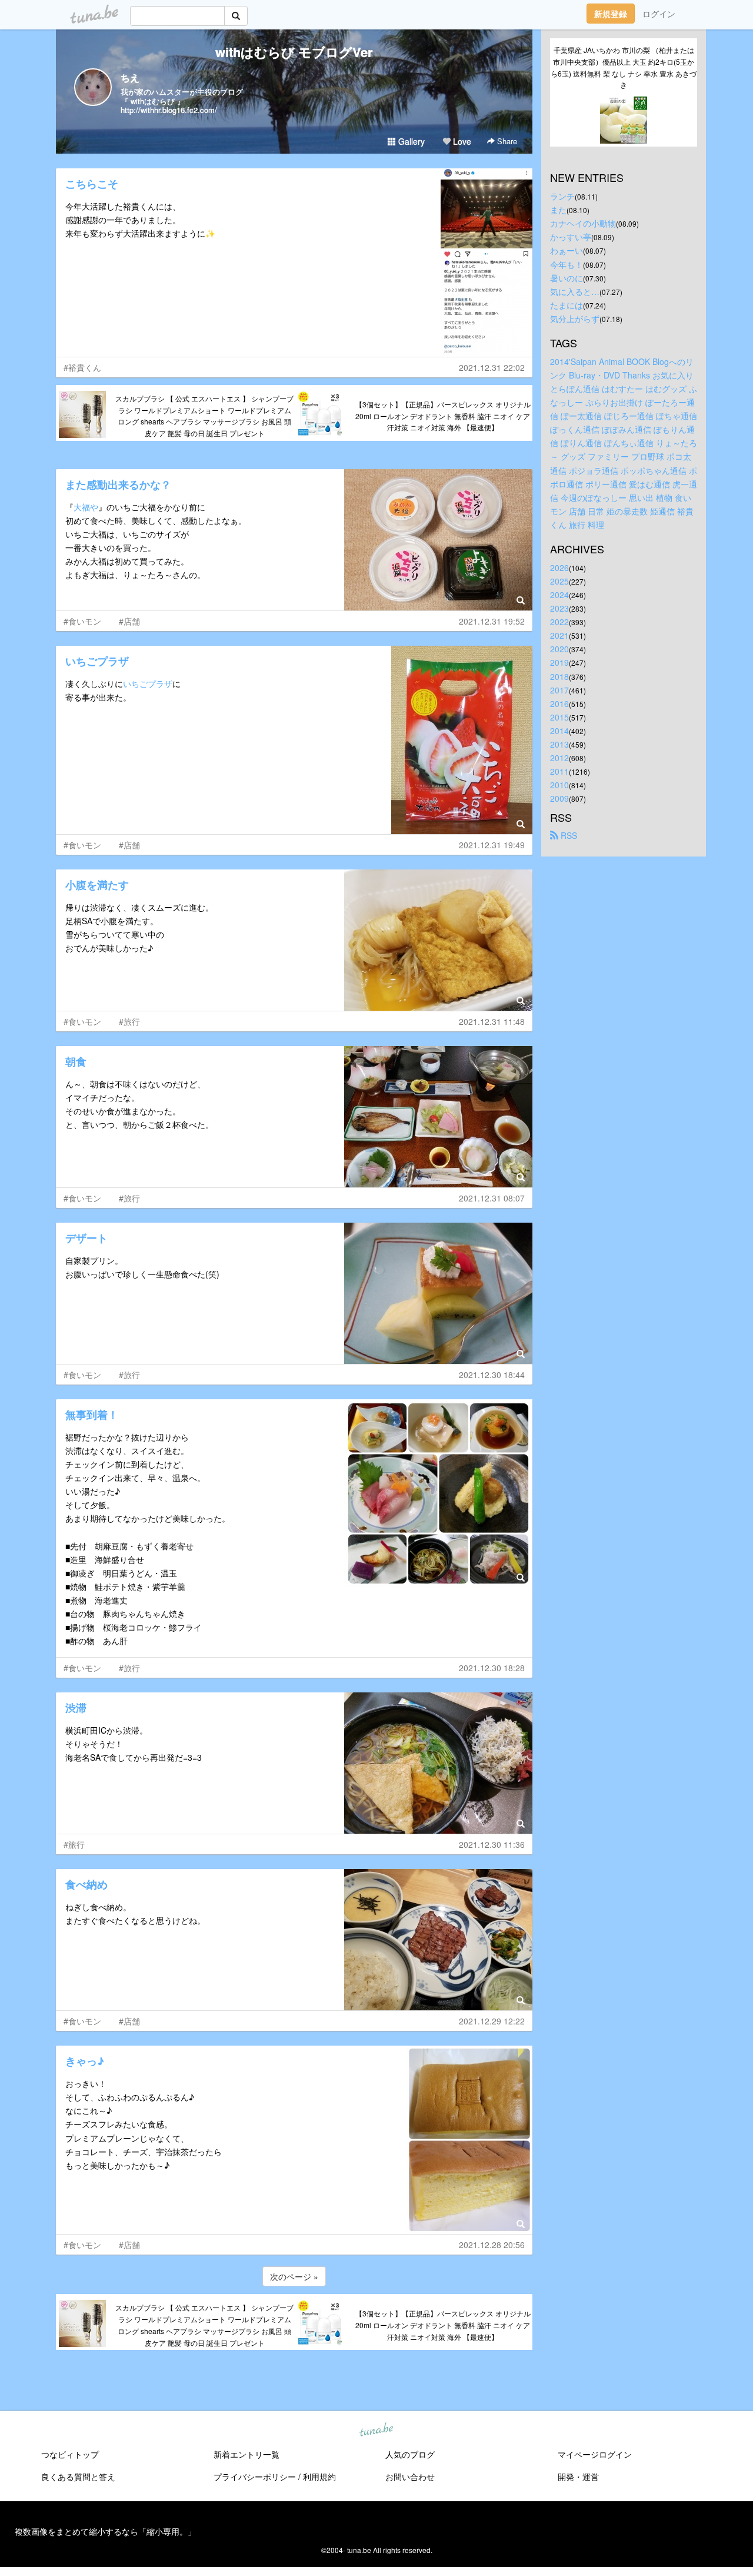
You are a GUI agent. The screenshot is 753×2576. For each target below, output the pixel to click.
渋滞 (76, 1708)
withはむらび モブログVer (294, 52)
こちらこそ (92, 184)
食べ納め (86, 1884)
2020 (559, 649)
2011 (559, 771)
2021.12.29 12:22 (492, 2021)
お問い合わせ (410, 2477)
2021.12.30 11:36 (492, 1844)
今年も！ (567, 264)
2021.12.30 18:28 (492, 1668)
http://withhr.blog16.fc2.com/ (169, 110)
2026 (559, 567)
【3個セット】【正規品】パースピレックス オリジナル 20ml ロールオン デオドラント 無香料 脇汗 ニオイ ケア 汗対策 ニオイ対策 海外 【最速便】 (443, 416)
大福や (86, 507)
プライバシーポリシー (255, 2477)
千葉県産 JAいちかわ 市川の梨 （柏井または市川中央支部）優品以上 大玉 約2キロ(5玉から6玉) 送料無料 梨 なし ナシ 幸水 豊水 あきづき (624, 67)
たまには (567, 305)
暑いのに (567, 278)
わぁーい (567, 250)
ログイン (659, 14)
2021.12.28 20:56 (492, 2245)
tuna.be (376, 2431)
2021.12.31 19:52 (492, 621)
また (558, 210)
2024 (559, 595)
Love (461, 141)
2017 (559, 690)
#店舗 (129, 621)
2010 (559, 785)
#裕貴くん (82, 367)
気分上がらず (575, 318)
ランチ (562, 196)
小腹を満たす (97, 885)
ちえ (130, 77)
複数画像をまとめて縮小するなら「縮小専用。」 (105, 2531)
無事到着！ (92, 1415)
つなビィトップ (70, 2454)
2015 (559, 717)
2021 (559, 635)
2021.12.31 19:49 (492, 845)
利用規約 (319, 2477)
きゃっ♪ (85, 2061)
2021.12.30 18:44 (492, 1375)
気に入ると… (575, 291)
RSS (568, 835)
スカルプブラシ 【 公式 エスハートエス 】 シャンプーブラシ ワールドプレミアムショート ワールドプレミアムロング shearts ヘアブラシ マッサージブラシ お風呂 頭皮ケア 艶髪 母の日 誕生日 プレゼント (204, 416)
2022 (559, 622)
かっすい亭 (571, 237)
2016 (559, 703)
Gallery (410, 141)
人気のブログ (410, 2454)
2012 (559, 758)
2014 (559, 731)
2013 (559, 744)
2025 (559, 581)
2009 (559, 798)
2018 (559, 676)
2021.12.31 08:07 (492, 1198)
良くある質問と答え (78, 2477)
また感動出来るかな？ (118, 484)
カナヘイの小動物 (583, 223)
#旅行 (129, 1021)
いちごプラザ (97, 661)
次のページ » (294, 2276)
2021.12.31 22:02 (492, 367)
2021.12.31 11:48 (492, 1021)
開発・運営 (578, 2477)
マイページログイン (595, 2454)
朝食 (76, 1061)
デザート (86, 1238)
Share (506, 141)
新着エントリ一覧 (246, 2454)
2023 (559, 608)
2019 (559, 662)
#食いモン (82, 621)
